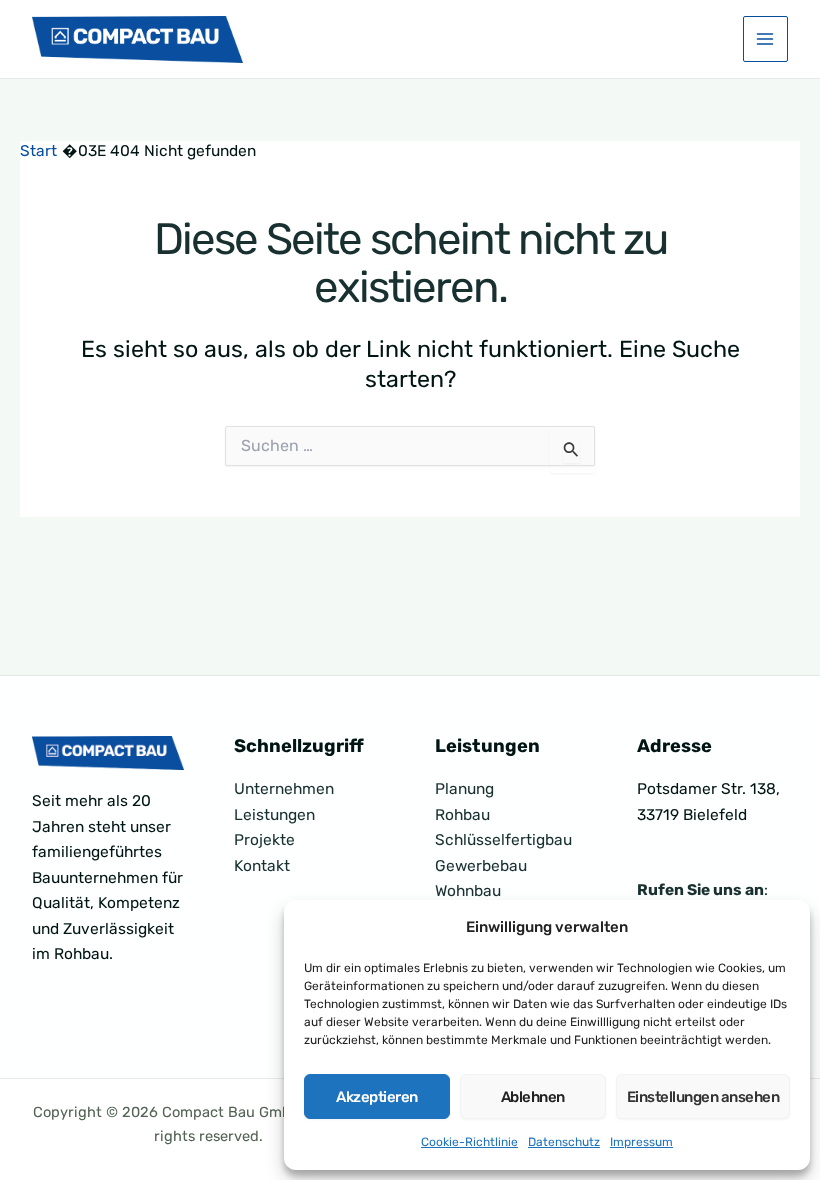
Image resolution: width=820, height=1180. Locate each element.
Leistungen (274, 815)
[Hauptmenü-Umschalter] (765, 38)
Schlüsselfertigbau (503, 840)
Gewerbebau (481, 866)
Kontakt (262, 866)
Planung (464, 789)
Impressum (641, 1142)
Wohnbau (468, 891)
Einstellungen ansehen (703, 1097)
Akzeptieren (377, 1097)
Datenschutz (564, 1142)
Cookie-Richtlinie (469, 1142)
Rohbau (462, 815)
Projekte (264, 840)
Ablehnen (533, 1097)
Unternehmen (284, 789)
